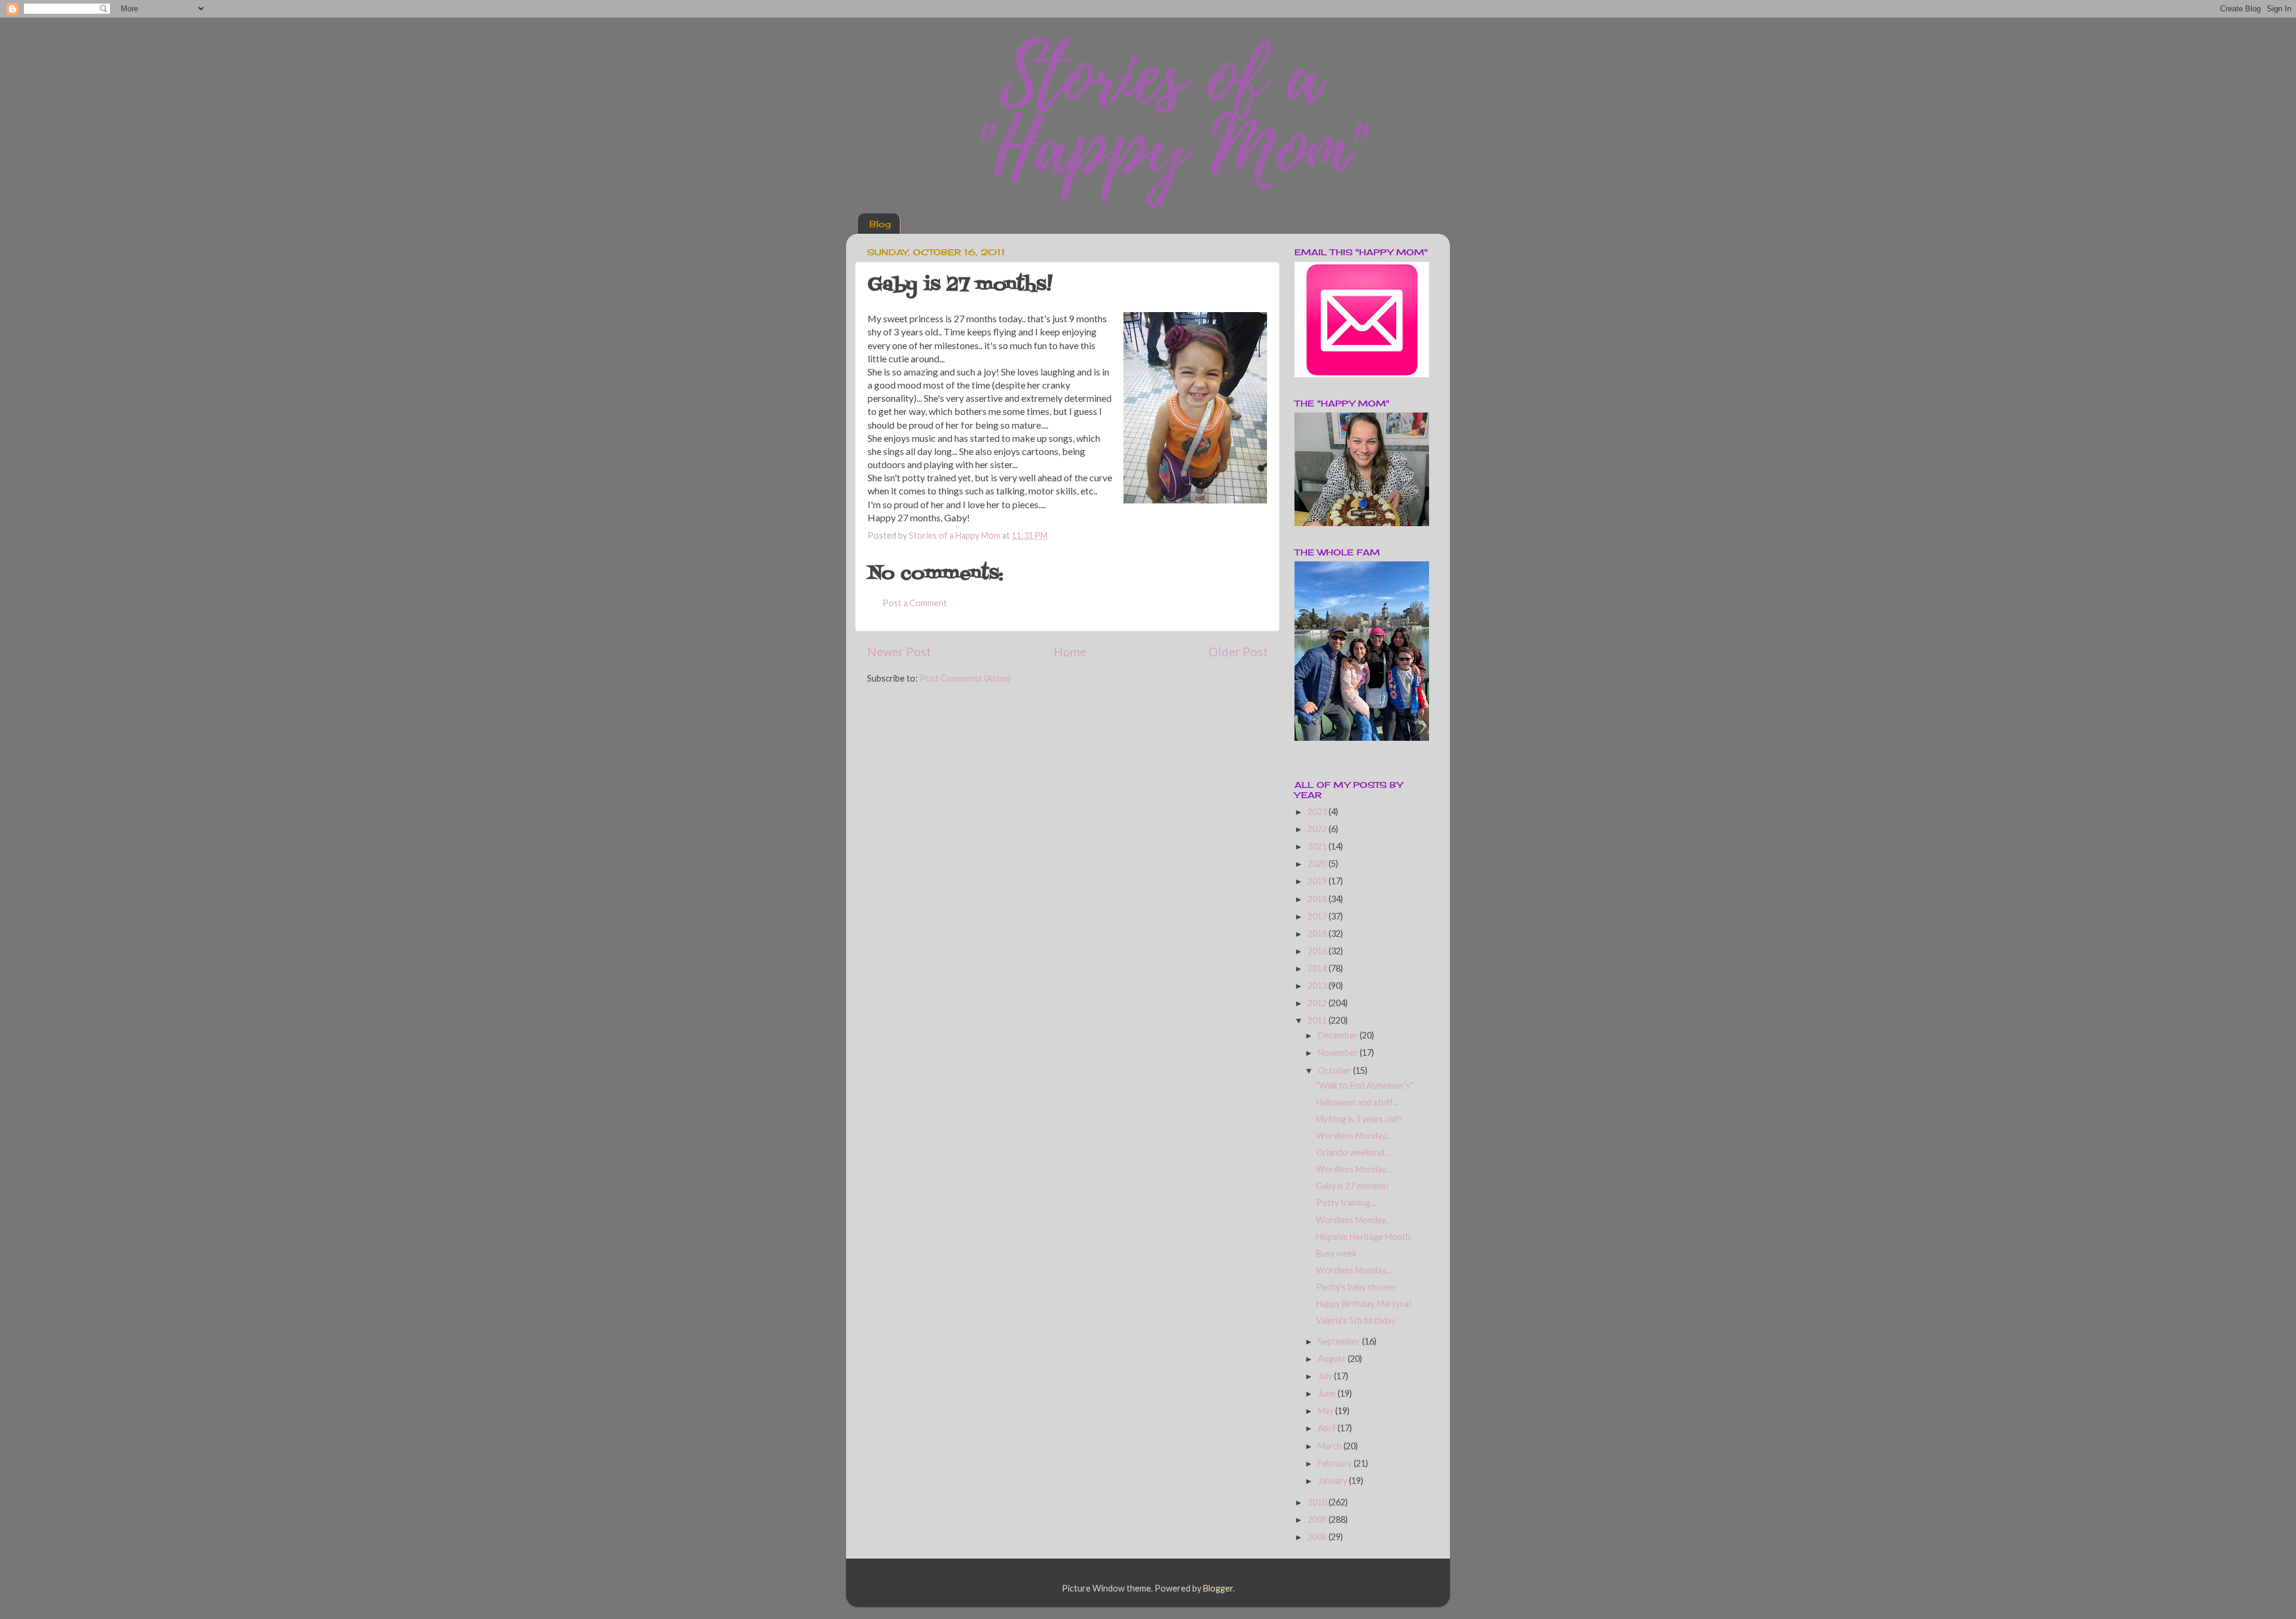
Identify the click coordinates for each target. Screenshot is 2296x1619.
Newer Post (899, 652)
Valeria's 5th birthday (1356, 1320)
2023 (1318, 812)
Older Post (1238, 652)
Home (1070, 652)
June (1328, 1393)
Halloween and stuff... (1357, 1102)
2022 (1318, 829)
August (1333, 1359)
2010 (1318, 1502)
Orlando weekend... (1353, 1152)
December (1339, 1035)
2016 (1318, 934)
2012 (1318, 1003)
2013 (1318, 986)
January (1333, 1481)
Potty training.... (1347, 1203)
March (1331, 1446)
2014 (1318, 968)
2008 (1318, 1537)
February (1336, 1463)
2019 (1318, 881)
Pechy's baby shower (1356, 1287)
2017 (1318, 916)
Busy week (1336, 1253)
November (1339, 1053)
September (1340, 1341)
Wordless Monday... (1353, 1136)
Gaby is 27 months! (1352, 1186)
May (1326, 1411)
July (1326, 1376)
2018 (1318, 899)
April (1328, 1428)
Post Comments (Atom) (965, 678)
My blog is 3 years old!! (1359, 1119)
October (1335, 1070)
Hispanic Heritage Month (1363, 1237)
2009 (1318, 1519)
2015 (1318, 951)
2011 (1318, 1020)
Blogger (1218, 1588)
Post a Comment (915, 603)
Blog (880, 224)
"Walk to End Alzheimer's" (1365, 1085)
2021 (1318, 846)
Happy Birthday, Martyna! (1364, 1304)
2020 (1318, 864)
